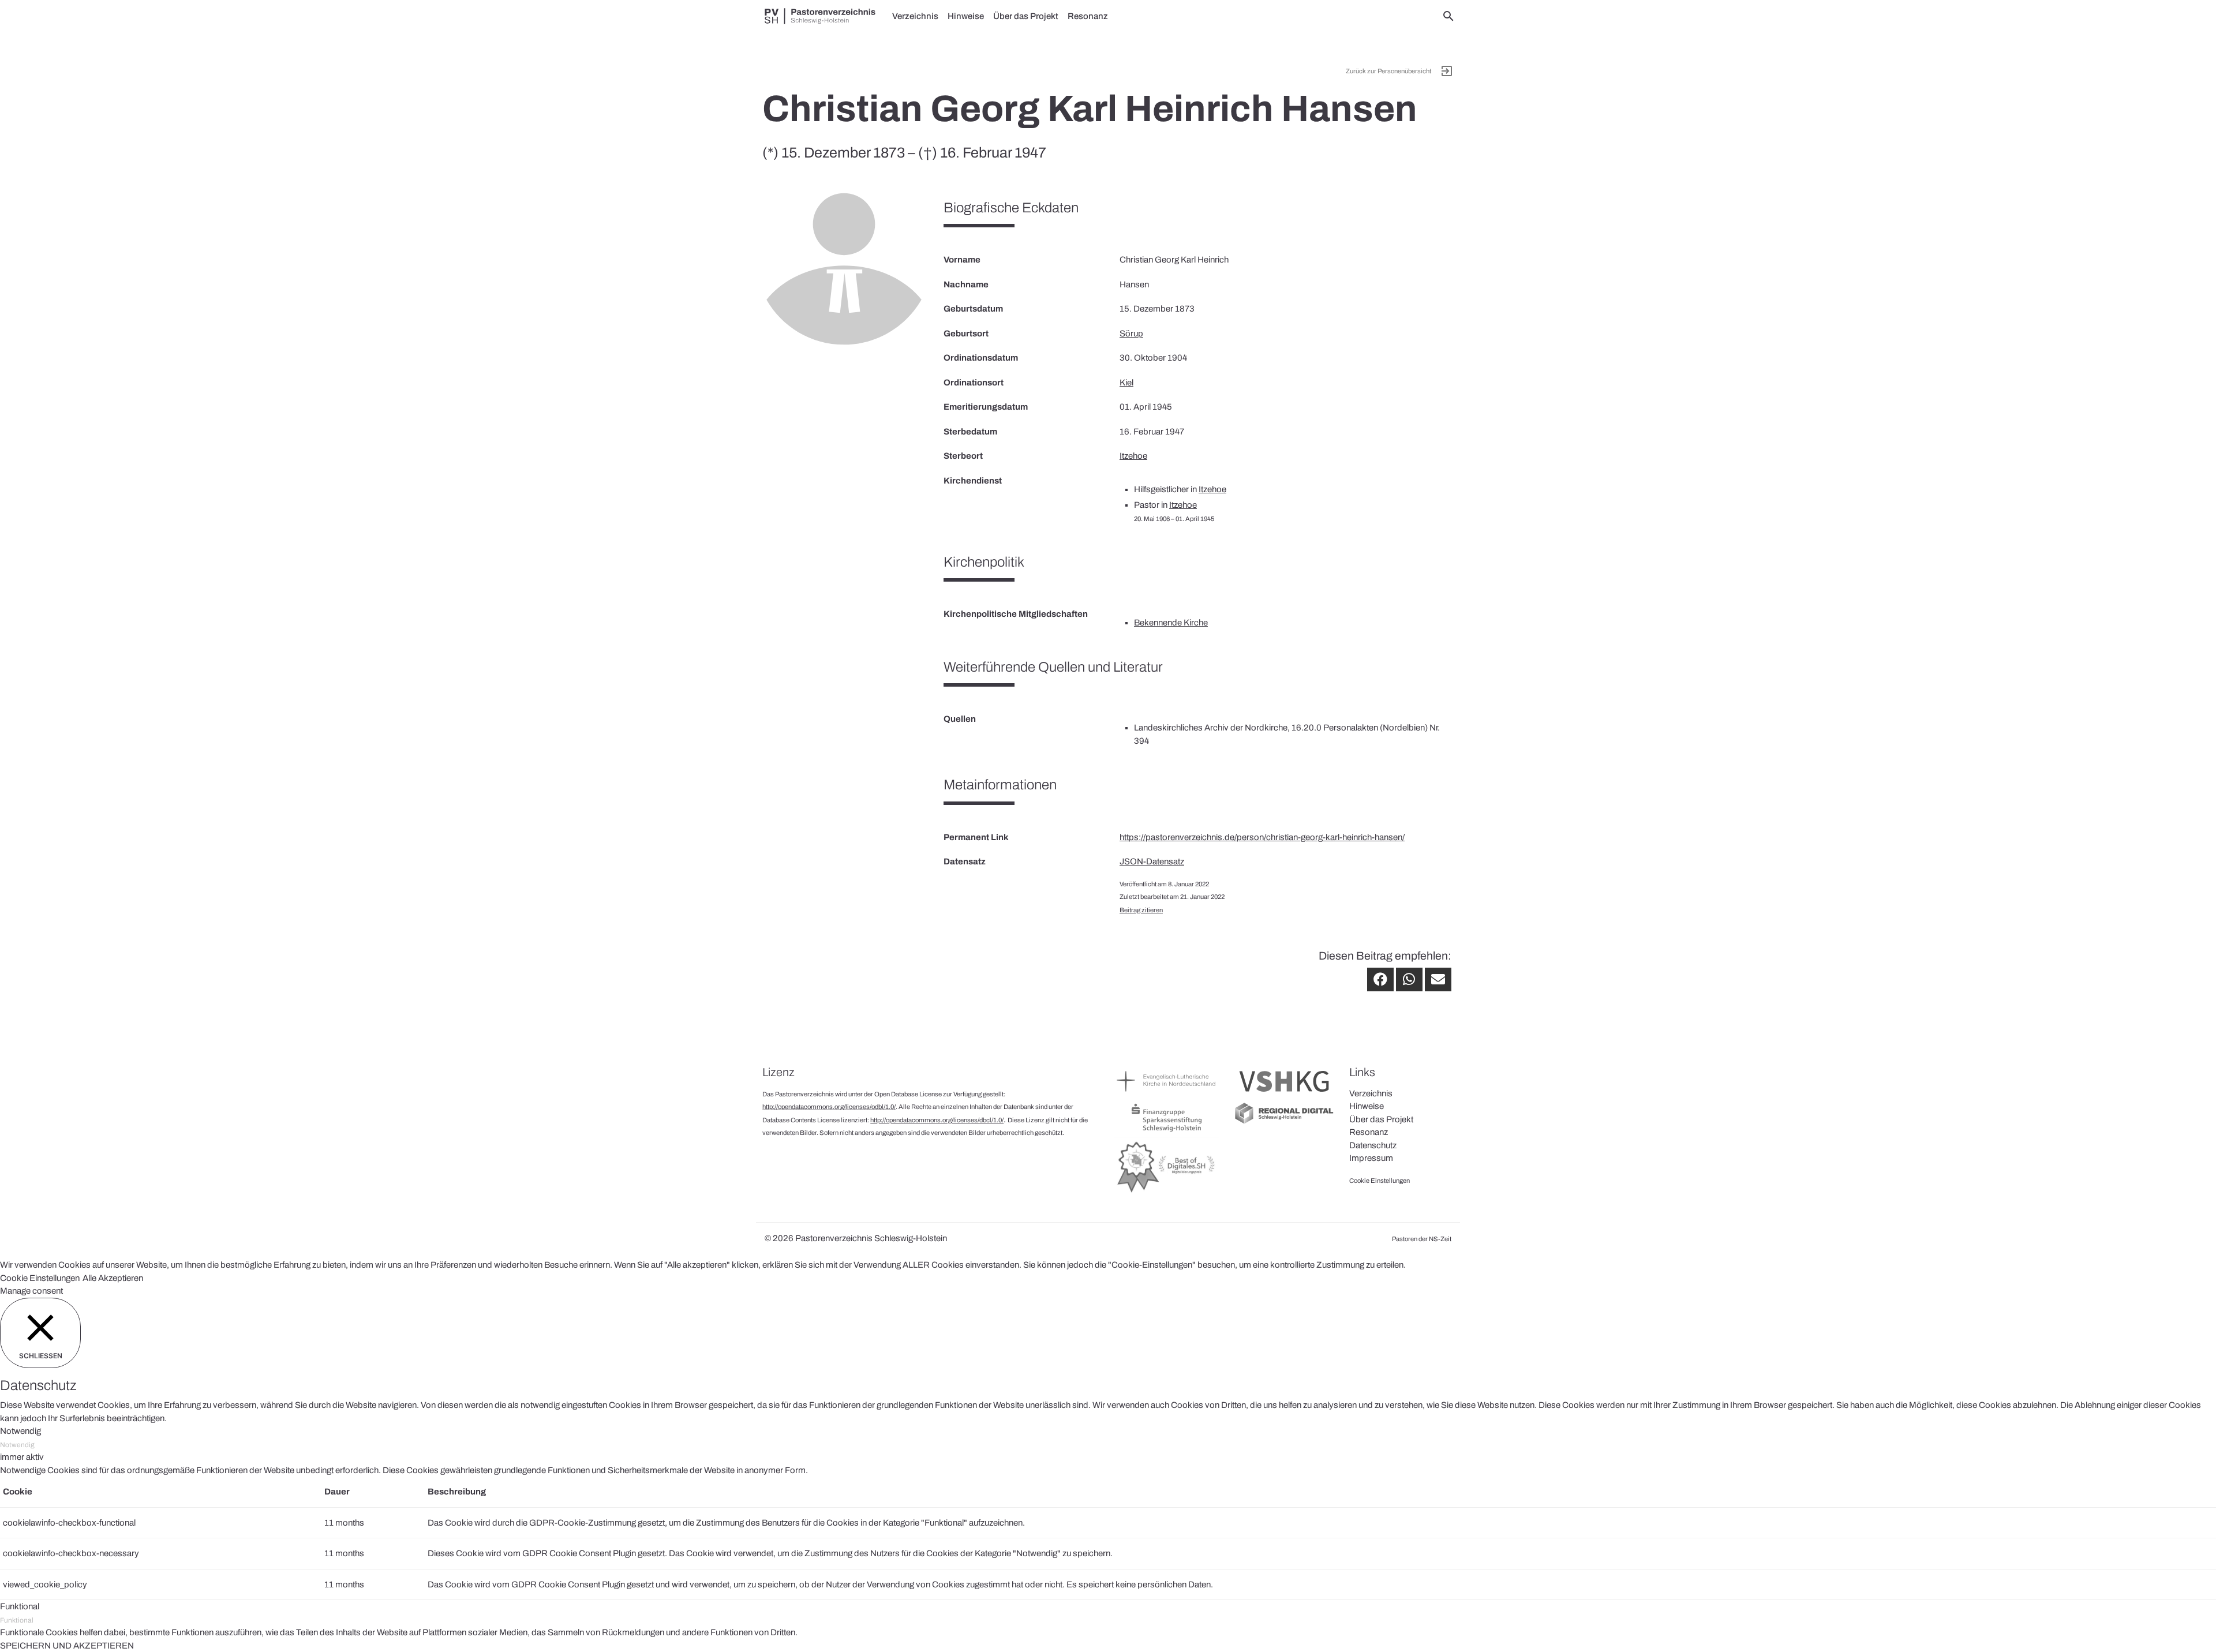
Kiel (1126, 383)
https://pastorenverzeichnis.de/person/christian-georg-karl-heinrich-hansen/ (1262, 837)
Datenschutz (1373, 1145)
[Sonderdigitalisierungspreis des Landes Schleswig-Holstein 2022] (1167, 1192)
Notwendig (17, 1445)
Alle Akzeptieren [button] (113, 1278)
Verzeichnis (915, 16)
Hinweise (966, 16)
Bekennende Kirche (1171, 623)
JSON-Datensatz (1152, 861)
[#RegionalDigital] (1284, 1122)
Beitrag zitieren (1141, 910)
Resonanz (1088, 16)
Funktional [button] (20, 1606)
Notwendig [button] (20, 1431)
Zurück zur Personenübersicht (1388, 71)
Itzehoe (1133, 456)
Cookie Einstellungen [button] (40, 1278)
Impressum (1371, 1158)
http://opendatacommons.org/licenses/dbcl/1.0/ (937, 1120)
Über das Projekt (1026, 16)
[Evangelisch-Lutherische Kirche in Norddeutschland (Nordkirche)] (1167, 1095)
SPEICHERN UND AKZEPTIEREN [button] (67, 1646)
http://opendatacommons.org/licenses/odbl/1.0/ (829, 1107)
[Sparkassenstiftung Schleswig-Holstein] (1167, 1131)
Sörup (1131, 334)
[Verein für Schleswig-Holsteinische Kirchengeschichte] (1284, 1095)
